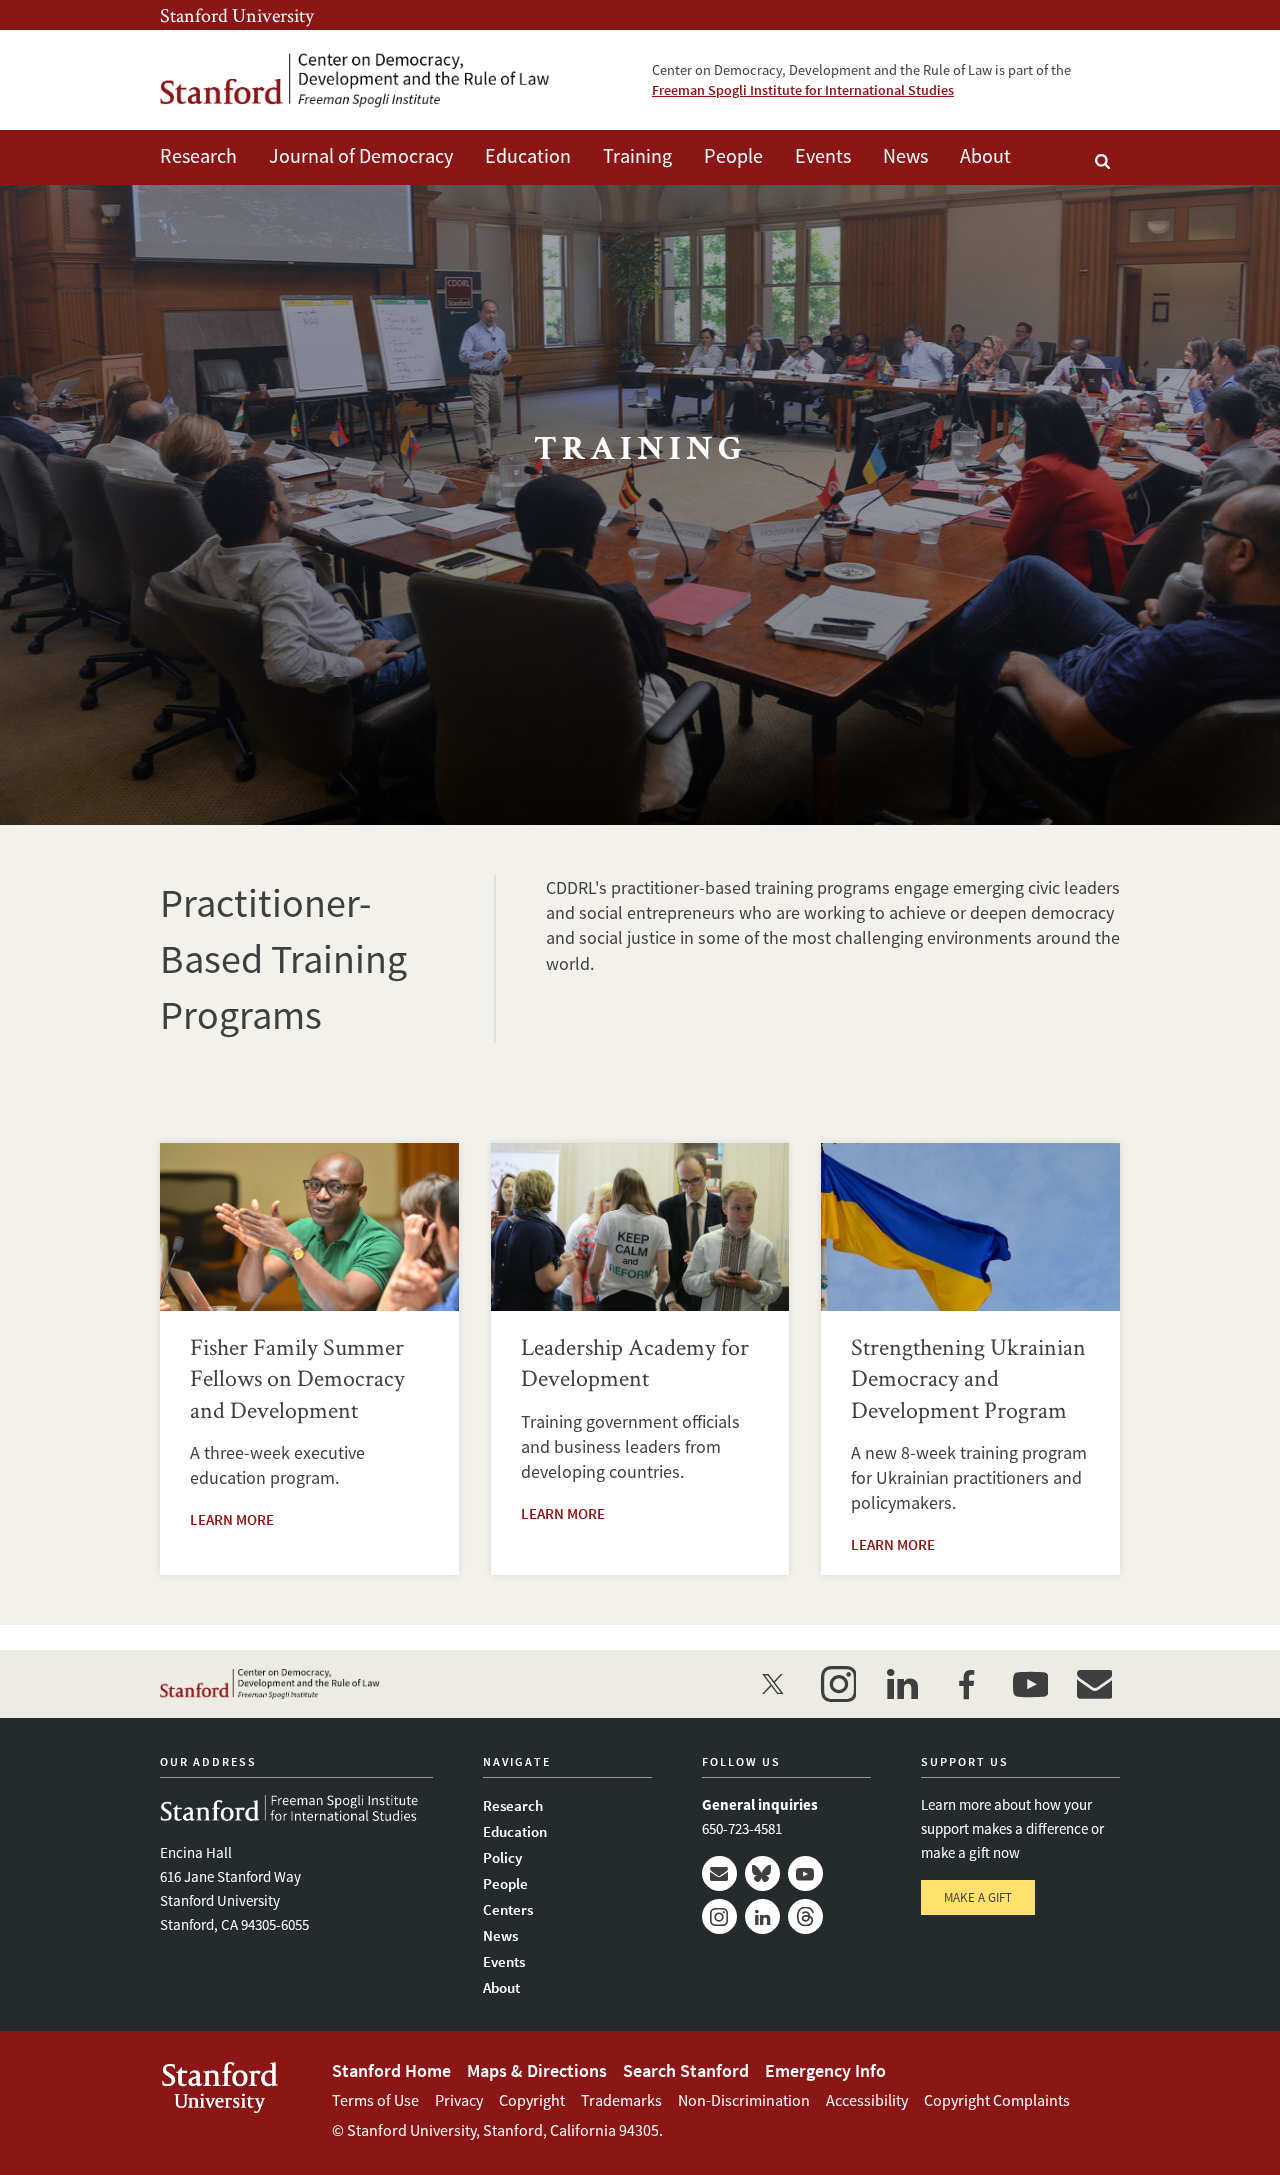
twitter (774, 1684)
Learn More (232, 1519)
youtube (1030, 1684)
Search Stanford (686, 2070)
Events (823, 155)
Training (637, 155)
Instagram (719, 1916)
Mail (719, 1873)
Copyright (532, 2100)
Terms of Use (375, 2100)
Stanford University (237, 15)
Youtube (805, 1873)
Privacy (459, 2100)
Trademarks (621, 2100)
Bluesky (762, 1873)
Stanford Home (391, 2070)
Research (198, 155)
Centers (508, 1909)
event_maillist (1094, 1684)
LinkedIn (762, 1916)
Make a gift (978, 1897)
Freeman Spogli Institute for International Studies (803, 90)
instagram (838, 1684)
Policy (502, 1857)
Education (528, 155)
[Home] (355, 80)
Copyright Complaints (997, 2100)
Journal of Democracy (361, 155)
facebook (966, 1684)
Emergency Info (825, 2070)
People (733, 155)
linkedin (902, 1684)
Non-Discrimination (744, 2100)
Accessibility (867, 2100)
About (985, 155)
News (905, 155)
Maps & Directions (537, 2070)
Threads (805, 1916)
